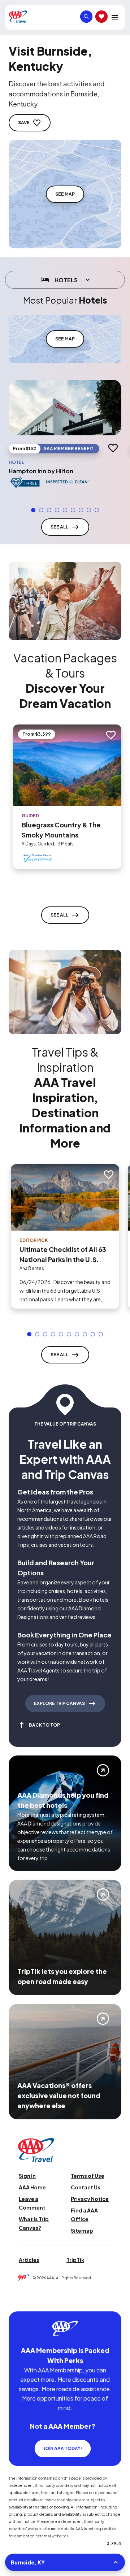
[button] (33, 510)
